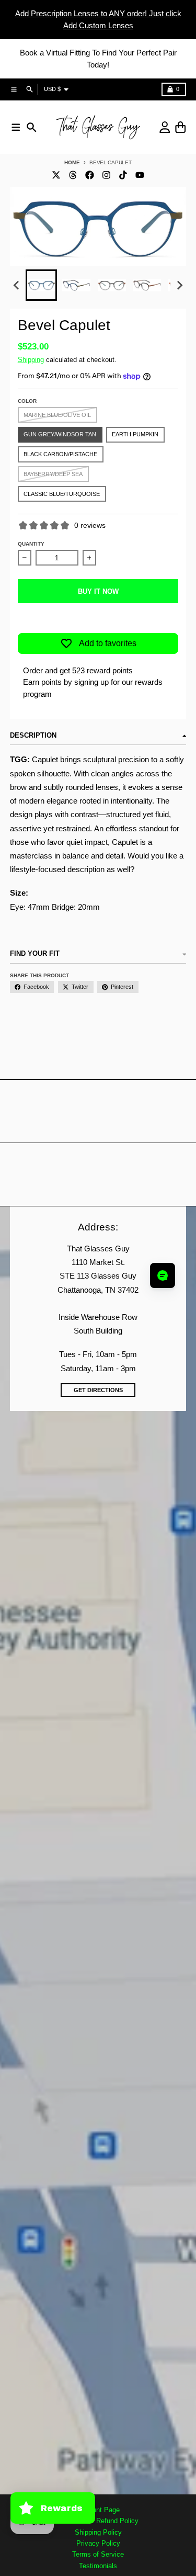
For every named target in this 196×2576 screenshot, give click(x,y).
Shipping (31, 360)
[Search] (32, 127)
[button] (41, 285)
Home (72, 162)
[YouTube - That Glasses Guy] (140, 175)
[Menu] (16, 127)
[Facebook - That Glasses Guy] (89, 175)
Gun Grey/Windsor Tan (60, 434)
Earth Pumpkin (135, 434)
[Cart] (181, 127)
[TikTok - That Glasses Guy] (123, 175)
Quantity (31, 544)
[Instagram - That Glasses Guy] (106, 175)
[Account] (165, 127)
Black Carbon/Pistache (60, 454)
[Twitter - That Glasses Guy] (56, 175)
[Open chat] (163, 1275)
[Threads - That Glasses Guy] (73, 175)
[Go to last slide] (17, 286)
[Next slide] (179, 286)
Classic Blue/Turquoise (62, 494)
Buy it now (98, 591)
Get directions (98, 1390)
